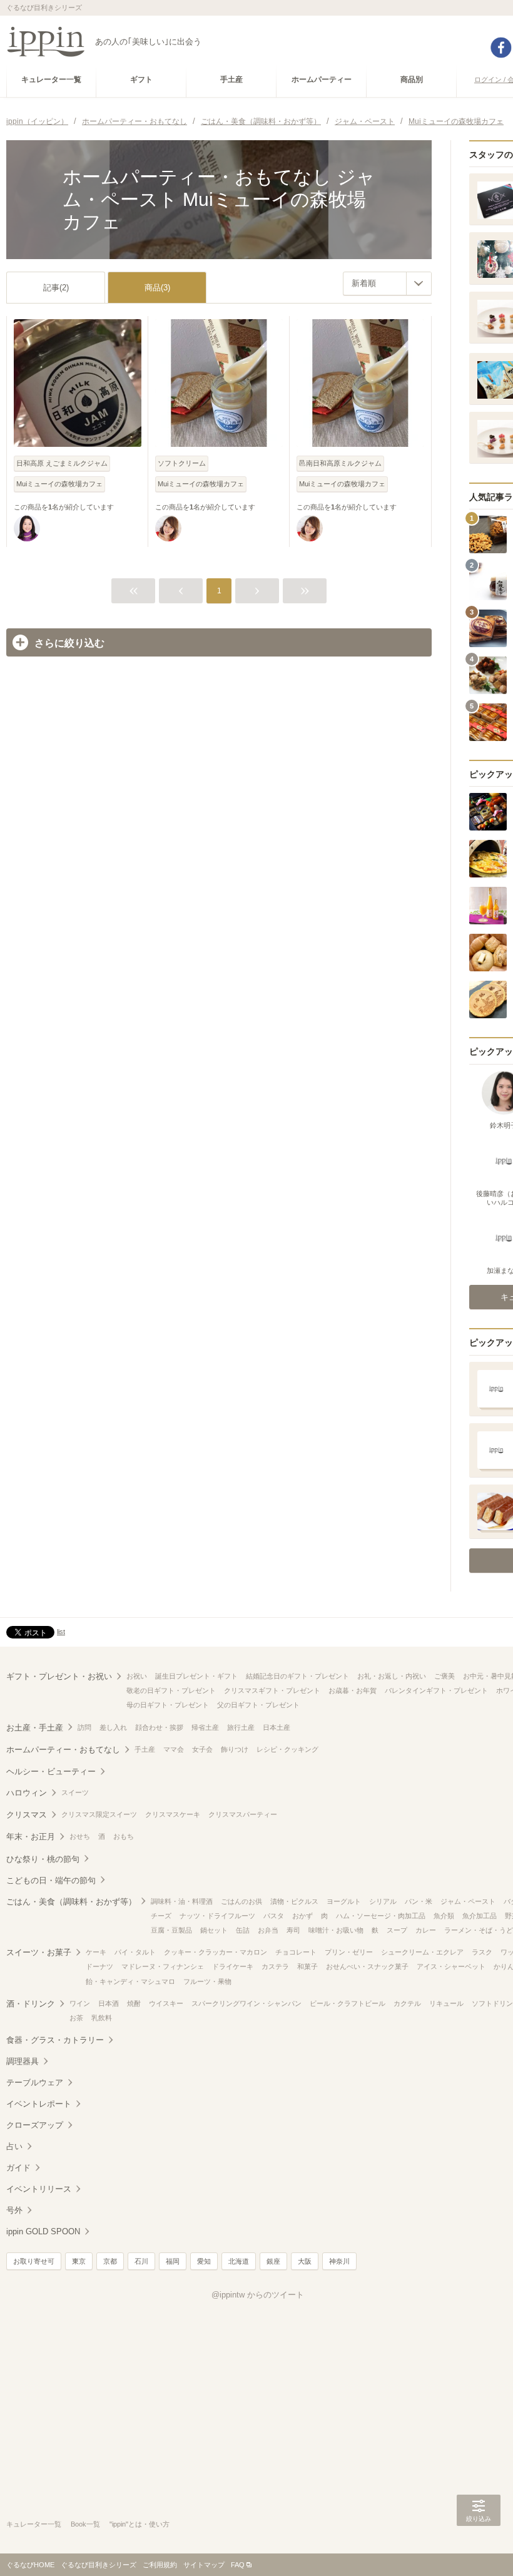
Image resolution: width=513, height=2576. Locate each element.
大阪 (305, 2261)
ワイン (80, 2003)
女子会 (202, 1749)
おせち (80, 1836)
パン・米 (419, 1901)
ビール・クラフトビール (348, 2003)
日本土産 (277, 1727)
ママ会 (174, 1749)
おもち (124, 1836)
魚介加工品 (480, 1916)
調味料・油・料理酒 (182, 1901)
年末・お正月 (31, 1837)
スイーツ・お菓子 (39, 1952)
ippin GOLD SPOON (43, 2231)
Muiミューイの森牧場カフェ (59, 484)
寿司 (293, 1930)
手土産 (145, 1749)
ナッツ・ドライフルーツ (217, 1916)
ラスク (482, 1952)
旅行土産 (241, 1727)
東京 (79, 2261)
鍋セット (214, 1930)
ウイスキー (166, 2003)
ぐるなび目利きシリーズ (99, 2565)
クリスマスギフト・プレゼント (272, 1690)
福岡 (173, 2261)
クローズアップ (35, 2125)
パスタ (274, 1916)
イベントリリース (39, 2189)
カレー (426, 1930)
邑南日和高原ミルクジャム (340, 463)
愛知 (204, 2261)
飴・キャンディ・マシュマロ (130, 1981)
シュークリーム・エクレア (422, 1952)
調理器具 (23, 2061)
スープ (397, 1930)
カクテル (407, 2003)
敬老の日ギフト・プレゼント (171, 1690)
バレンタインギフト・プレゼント (436, 1690)
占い (14, 2146)
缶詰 (243, 1930)
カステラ (275, 1966)
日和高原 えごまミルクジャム (62, 463)
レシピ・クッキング (287, 1749)
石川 (141, 2261)
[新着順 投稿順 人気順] (387, 284)
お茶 (76, 2018)
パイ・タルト (135, 1952)
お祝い (137, 1676)
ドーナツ (99, 1966)
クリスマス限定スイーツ (99, 1814)
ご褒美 (444, 1676)
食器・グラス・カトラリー (55, 2040)
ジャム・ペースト (468, 1901)
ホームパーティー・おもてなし (63, 1750)
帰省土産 (205, 1727)
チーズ (161, 1916)
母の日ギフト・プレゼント (168, 1705)
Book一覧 (85, 2524)
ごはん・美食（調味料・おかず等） (71, 1902)
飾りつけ (235, 1749)
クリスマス (27, 1815)
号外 (14, 2210)
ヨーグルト (344, 1901)
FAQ (238, 2565)
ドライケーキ (233, 1966)
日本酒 (109, 2003)
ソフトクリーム (182, 463)
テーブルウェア (35, 2083)
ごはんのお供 (241, 1901)
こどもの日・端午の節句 (51, 1880)
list (61, 1632)
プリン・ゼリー (349, 1952)
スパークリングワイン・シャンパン (246, 2003)
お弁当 (268, 1930)
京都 (110, 2261)
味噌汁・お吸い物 (336, 1930)
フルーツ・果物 (207, 1981)
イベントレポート (39, 2104)
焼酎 (134, 2003)
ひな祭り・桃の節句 (43, 1859)
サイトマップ (204, 2565)
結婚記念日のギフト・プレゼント (297, 1676)
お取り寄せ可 (34, 2261)
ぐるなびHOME (30, 2565)
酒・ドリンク (31, 2004)
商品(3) (157, 288)
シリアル (383, 1901)
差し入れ (113, 1727)
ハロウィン (27, 1793)
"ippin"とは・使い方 (140, 2524)
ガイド (18, 2168)
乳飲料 (102, 2018)
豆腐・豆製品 (171, 1930)
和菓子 (307, 1966)
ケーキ (96, 1952)
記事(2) (56, 288)
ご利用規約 (160, 2565)
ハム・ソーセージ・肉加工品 (381, 1916)
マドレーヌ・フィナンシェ (163, 1966)
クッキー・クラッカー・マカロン (216, 1952)
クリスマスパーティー (243, 1814)
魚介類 (444, 1916)
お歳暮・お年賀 (353, 1690)
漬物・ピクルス (294, 1901)
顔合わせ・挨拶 (159, 1727)
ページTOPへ (479, 2548)
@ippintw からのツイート (258, 2295)
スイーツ (75, 1792)
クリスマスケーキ (173, 1814)
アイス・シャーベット (451, 1966)
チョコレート (296, 1952)
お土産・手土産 (35, 1728)
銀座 (273, 2261)
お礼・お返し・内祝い (392, 1676)
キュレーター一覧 (34, 2524)
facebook (501, 48)
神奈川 (339, 2261)
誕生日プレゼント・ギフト (196, 1676)
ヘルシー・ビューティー (51, 1771)
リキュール (446, 2003)
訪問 (84, 1727)
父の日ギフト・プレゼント (258, 1705)
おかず (302, 1916)
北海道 (239, 2261)
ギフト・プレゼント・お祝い (59, 1676)
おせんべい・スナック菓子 (367, 1966)
